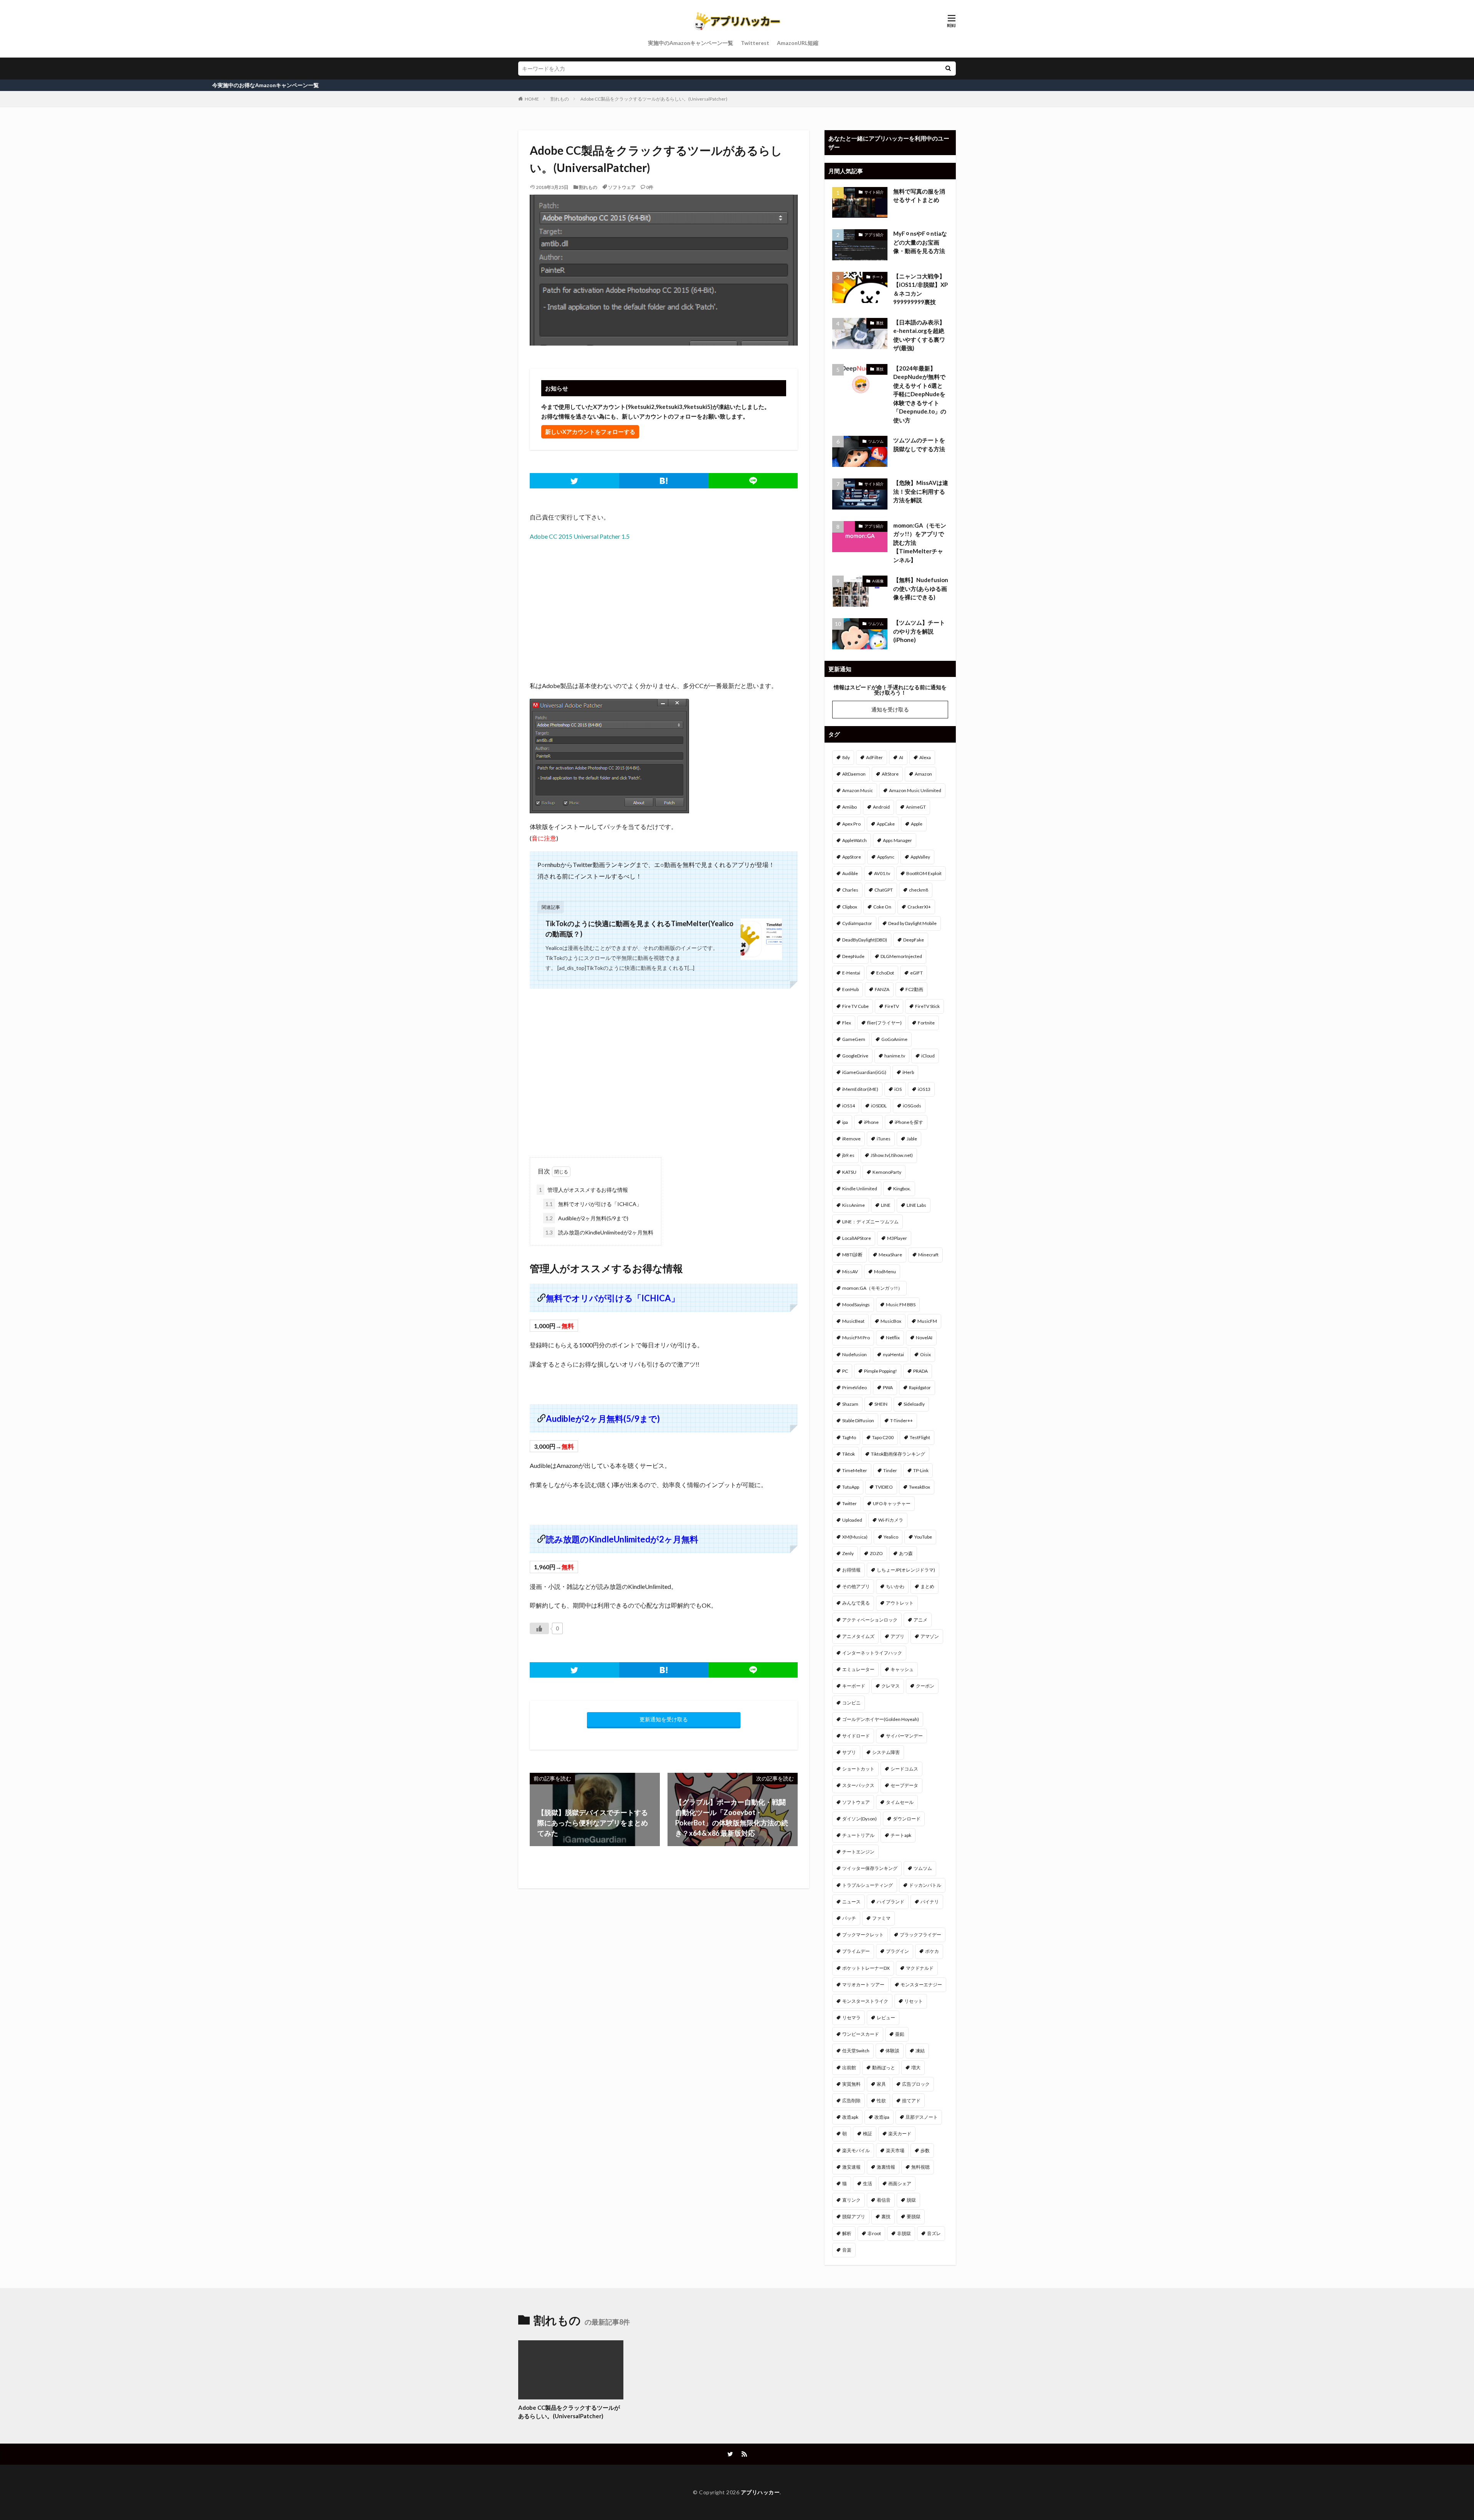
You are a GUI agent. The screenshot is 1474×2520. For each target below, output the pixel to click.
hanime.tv (895, 1056)
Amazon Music (858, 790)
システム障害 (886, 1752)
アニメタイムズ (858, 1636)
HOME (532, 99)
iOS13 (924, 1089)
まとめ (927, 1586)
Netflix (893, 1338)
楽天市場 (895, 2150)
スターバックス (858, 1785)
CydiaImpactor (857, 923)
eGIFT (916, 973)
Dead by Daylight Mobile (912, 923)
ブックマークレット (863, 1935)
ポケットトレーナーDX (866, 1968)
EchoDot (885, 973)
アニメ (920, 1620)
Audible (850, 873)
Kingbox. (902, 1189)
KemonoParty (887, 1172)
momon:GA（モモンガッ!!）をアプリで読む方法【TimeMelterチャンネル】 (920, 543)
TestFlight (920, 1437)
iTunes (884, 1139)
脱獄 (911, 2200)
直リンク (851, 2200)
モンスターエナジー (921, 1985)
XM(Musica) (855, 1537)
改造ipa (882, 2117)
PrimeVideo (854, 1387)
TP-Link (921, 1470)
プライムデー (856, 1951)
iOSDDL (879, 1106)
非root (874, 2233)
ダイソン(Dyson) (859, 1819)
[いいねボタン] (539, 1628)
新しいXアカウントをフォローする (590, 432)
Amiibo (849, 807)
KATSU (849, 1172)
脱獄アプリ (854, 2216)
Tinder (890, 1470)
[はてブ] (664, 481)
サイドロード (856, 1736)
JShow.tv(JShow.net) (892, 1155)
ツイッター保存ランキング (870, 1868)
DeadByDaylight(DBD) (865, 940)
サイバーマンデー (904, 1736)
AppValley (920, 857)
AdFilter (874, 757)
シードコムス (904, 1769)
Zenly (848, 1553)
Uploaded (852, 1520)
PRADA (920, 1371)
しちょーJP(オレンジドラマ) (906, 1570)
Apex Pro (851, 824)
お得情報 (851, 1570)
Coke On (882, 907)
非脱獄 (904, 2233)
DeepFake (914, 940)
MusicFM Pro (856, 1338)
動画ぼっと (884, 2067)
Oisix (925, 1354)
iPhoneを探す (909, 1122)
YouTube (923, 1537)
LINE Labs (916, 1205)
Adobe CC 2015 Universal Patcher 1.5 (580, 536)
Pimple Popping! (881, 1371)
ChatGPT (884, 890)
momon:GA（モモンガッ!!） (872, 1288)
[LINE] (753, 481)
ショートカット (858, 1769)
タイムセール (900, 1802)
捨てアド (911, 2101)
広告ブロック (916, 2084)
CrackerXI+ (919, 907)
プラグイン (897, 1951)
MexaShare (890, 1255)
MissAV (850, 1272)
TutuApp (851, 1487)
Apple (917, 824)
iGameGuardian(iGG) (864, 1072)
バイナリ (930, 1902)
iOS (898, 1089)
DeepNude (853, 956)
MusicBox (891, 1321)
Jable (912, 1139)
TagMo (849, 1437)
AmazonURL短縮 (798, 43)
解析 (847, 2233)
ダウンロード (907, 1819)
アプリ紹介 (874, 235)
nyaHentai (893, 1354)
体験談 (892, 2051)
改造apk (850, 2117)
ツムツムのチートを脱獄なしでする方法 (919, 444)
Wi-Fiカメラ (891, 1520)
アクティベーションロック (870, 1620)
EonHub (850, 989)
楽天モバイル (856, 2150)
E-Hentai (851, 973)
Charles (850, 890)
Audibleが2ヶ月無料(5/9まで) (587, 1218)
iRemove (851, 1139)
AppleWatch (854, 840)
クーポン (925, 1686)
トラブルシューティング (868, 1885)
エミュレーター (858, 1669)
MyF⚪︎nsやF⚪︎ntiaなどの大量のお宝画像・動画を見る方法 (920, 242)
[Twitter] (574, 481)
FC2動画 (914, 989)
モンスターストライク (865, 2001)
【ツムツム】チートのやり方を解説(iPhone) (919, 631)
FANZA (882, 989)
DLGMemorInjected (901, 956)
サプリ (849, 1752)
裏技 (880, 323)
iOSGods (912, 1106)
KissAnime (853, 1205)
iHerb (908, 1072)
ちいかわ (895, 1586)
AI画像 (878, 581)
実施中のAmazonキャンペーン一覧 (691, 43)
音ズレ (934, 2233)
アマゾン (930, 1636)
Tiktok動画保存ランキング (898, 1454)
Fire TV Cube (855, 1006)
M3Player (897, 1238)
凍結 (920, 2051)
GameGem (854, 1039)
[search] (948, 69)
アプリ (897, 1636)
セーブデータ (904, 1785)
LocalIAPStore (857, 1238)
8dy (846, 757)
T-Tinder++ (901, 1420)
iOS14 (849, 1106)
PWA (888, 1387)
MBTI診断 (852, 1255)
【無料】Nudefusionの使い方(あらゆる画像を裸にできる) (921, 588)
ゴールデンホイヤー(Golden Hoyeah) (881, 1719)
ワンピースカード (861, 2034)
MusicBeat (853, 1321)
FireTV (892, 1006)
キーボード (854, 1686)
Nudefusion (854, 1354)
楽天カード (900, 2134)
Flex (847, 1023)
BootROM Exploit (924, 873)
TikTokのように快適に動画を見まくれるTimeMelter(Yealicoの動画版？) (640, 929)
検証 (868, 2134)
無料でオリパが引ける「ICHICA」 (594, 1204)
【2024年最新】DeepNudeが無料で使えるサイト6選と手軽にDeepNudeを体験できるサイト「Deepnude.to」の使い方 (920, 394)
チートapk (901, 1835)
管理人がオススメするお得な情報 (583, 1190)
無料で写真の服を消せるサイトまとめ (919, 196)
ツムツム (876, 441)
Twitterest (755, 43)
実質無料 (851, 2084)
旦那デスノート (922, 2117)
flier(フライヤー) (884, 1023)
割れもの (560, 99)
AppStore (852, 857)
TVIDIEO (884, 1487)
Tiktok (849, 1454)
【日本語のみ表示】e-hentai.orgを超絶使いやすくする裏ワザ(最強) (919, 335)
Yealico (891, 1537)
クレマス (891, 1686)
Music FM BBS (901, 1305)
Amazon (923, 774)
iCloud (928, 1056)
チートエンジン (858, 1852)
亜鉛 (900, 2034)
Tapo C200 (883, 1437)
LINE (886, 1205)
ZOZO (876, 1553)
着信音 (884, 2200)
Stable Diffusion (858, 1420)
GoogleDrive (855, 1056)
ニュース (851, 1902)
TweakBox (920, 1487)
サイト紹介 (874, 192)
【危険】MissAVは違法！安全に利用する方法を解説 (921, 491)
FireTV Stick (927, 1006)
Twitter (849, 1503)
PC (845, 1371)
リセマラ (851, 2018)
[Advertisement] (664, 603)
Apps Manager (897, 840)
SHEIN (881, 1404)
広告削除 (851, 2101)
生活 (868, 2183)
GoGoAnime (894, 1039)
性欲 (881, 2101)
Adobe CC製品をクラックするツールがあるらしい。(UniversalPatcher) (654, 99)
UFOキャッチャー (892, 1503)
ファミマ (881, 1918)
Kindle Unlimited (860, 1189)
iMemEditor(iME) (860, 1089)
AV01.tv (882, 873)
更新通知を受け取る (664, 1719)
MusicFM (927, 1321)
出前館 (849, 2067)
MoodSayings (856, 1305)
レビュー (886, 2018)
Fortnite (926, 1023)
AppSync (886, 857)
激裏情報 (886, 2167)
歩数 (925, 2150)
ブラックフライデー (920, 1935)
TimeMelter (855, 1470)
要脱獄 (914, 2216)
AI (901, 757)
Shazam (850, 1404)
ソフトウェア (622, 187)
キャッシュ (902, 1669)
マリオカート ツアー (863, 1985)
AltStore (890, 774)
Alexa (925, 757)
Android (881, 807)
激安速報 (851, 2167)
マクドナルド (920, 1968)
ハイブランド (891, 1902)
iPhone (871, 1122)
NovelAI (924, 1338)
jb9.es (848, 1155)
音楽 (847, 2250)
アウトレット (900, 1603)
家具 (881, 2084)
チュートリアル (858, 1835)
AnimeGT (916, 807)
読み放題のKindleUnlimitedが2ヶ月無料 (599, 1232)
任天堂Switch (856, 2051)
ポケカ (932, 1951)
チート (878, 277)
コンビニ (851, 1703)
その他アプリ (856, 1586)
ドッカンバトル (925, 1885)
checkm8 (919, 890)
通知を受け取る (890, 709)
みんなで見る (856, 1603)
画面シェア (900, 2183)
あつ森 (906, 1553)
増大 (916, 2067)
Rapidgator (920, 1387)
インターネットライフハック (872, 1653)
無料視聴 (920, 2167)
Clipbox (850, 907)
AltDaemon (854, 774)
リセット (914, 2001)
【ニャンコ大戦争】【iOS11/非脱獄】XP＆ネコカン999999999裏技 (920, 289)
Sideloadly (914, 1404)
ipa (845, 1122)
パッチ (849, 1918)
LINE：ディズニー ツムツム (870, 1222)
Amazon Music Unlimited (915, 790)
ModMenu (885, 1272)
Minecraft (928, 1255)
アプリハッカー (760, 2492)
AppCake (886, 824)
